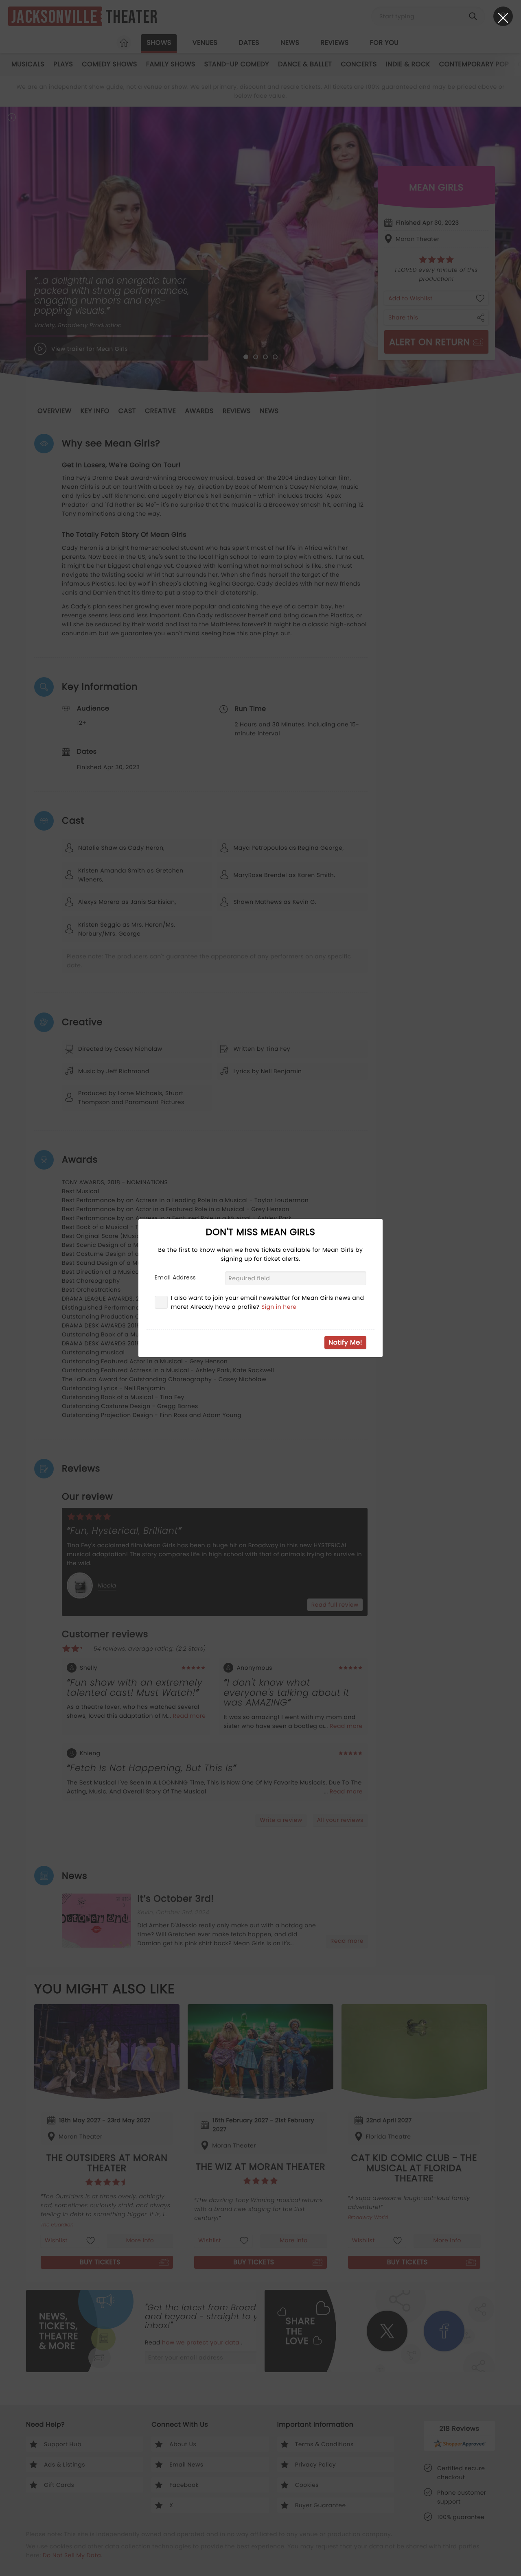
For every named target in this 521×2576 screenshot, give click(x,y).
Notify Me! (345, 1342)
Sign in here (279, 1307)
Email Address (175, 1277)
